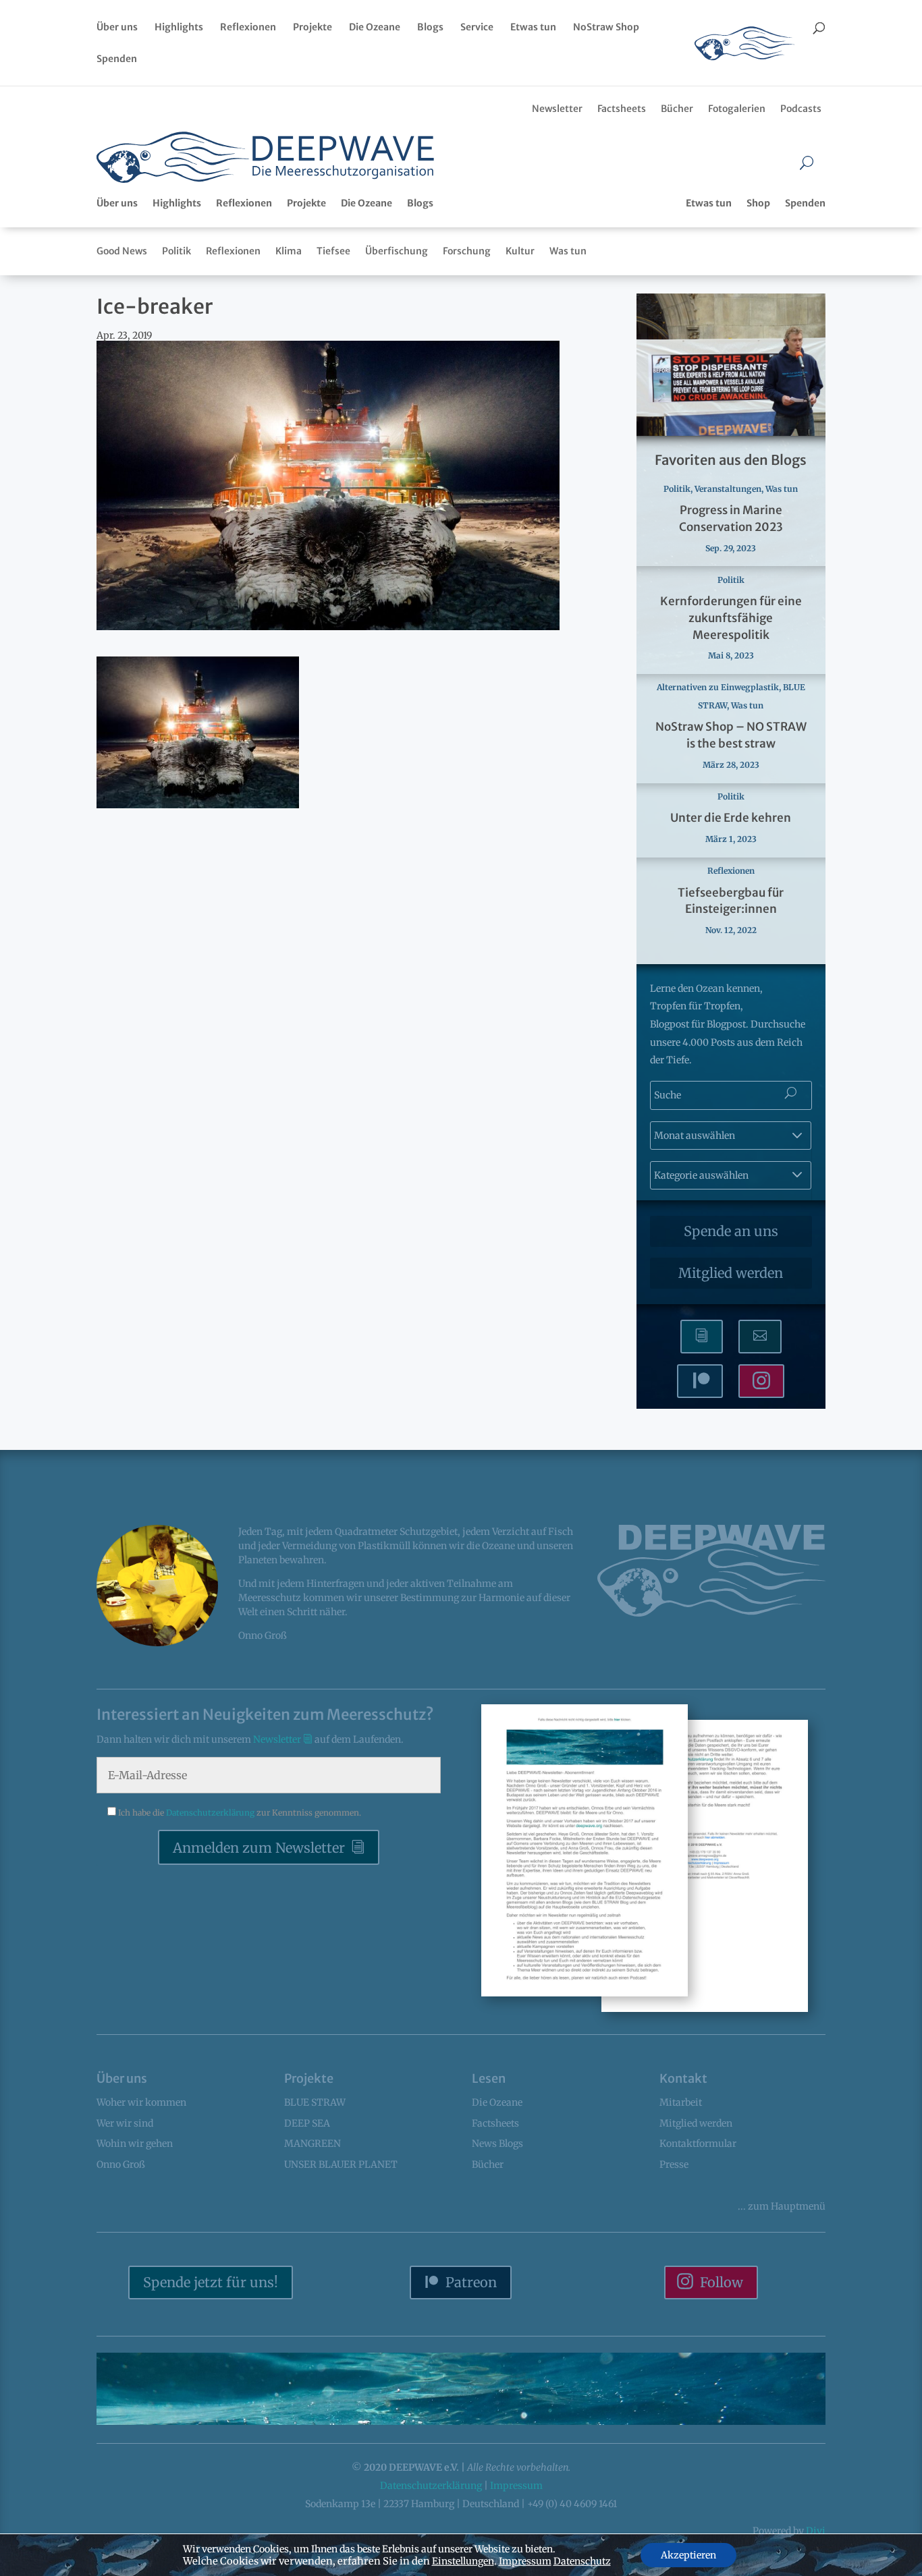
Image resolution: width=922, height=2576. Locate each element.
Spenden (117, 59)
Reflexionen (248, 28)
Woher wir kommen (141, 2102)
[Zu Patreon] (700, 1381)
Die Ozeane (375, 28)
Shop (758, 203)
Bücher (677, 109)
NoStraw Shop (606, 28)
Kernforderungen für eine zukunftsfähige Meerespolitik (731, 618)
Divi (816, 2531)
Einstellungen (463, 2561)
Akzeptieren (688, 2555)
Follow (722, 2282)
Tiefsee (333, 251)
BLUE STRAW (315, 2102)
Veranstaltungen (728, 489)
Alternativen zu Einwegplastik (718, 687)
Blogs (430, 28)
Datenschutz (582, 2561)
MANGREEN (313, 2144)
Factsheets (622, 109)
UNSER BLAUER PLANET (341, 2164)
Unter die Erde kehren (731, 818)
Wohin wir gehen (135, 2144)
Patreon (471, 2282)
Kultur (520, 251)
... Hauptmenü (782, 2206)
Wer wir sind (125, 2123)
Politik (177, 251)
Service (477, 28)
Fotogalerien (737, 109)
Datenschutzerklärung (211, 1813)
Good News (122, 251)
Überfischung (397, 251)
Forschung (467, 251)
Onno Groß (121, 2164)
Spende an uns (731, 1231)
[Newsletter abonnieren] (702, 1337)
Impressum (516, 2486)
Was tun (568, 251)
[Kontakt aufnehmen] (760, 1337)
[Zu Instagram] (761, 1381)
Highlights (179, 28)
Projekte (313, 28)
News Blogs (497, 2144)
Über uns (117, 28)
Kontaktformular (698, 2144)
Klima (289, 251)
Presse (674, 2164)
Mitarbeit (681, 2102)
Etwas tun (533, 28)
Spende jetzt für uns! (211, 2282)
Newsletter (557, 109)
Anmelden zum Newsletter (259, 1848)
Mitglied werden (731, 1273)
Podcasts (801, 109)
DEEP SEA (307, 2123)
